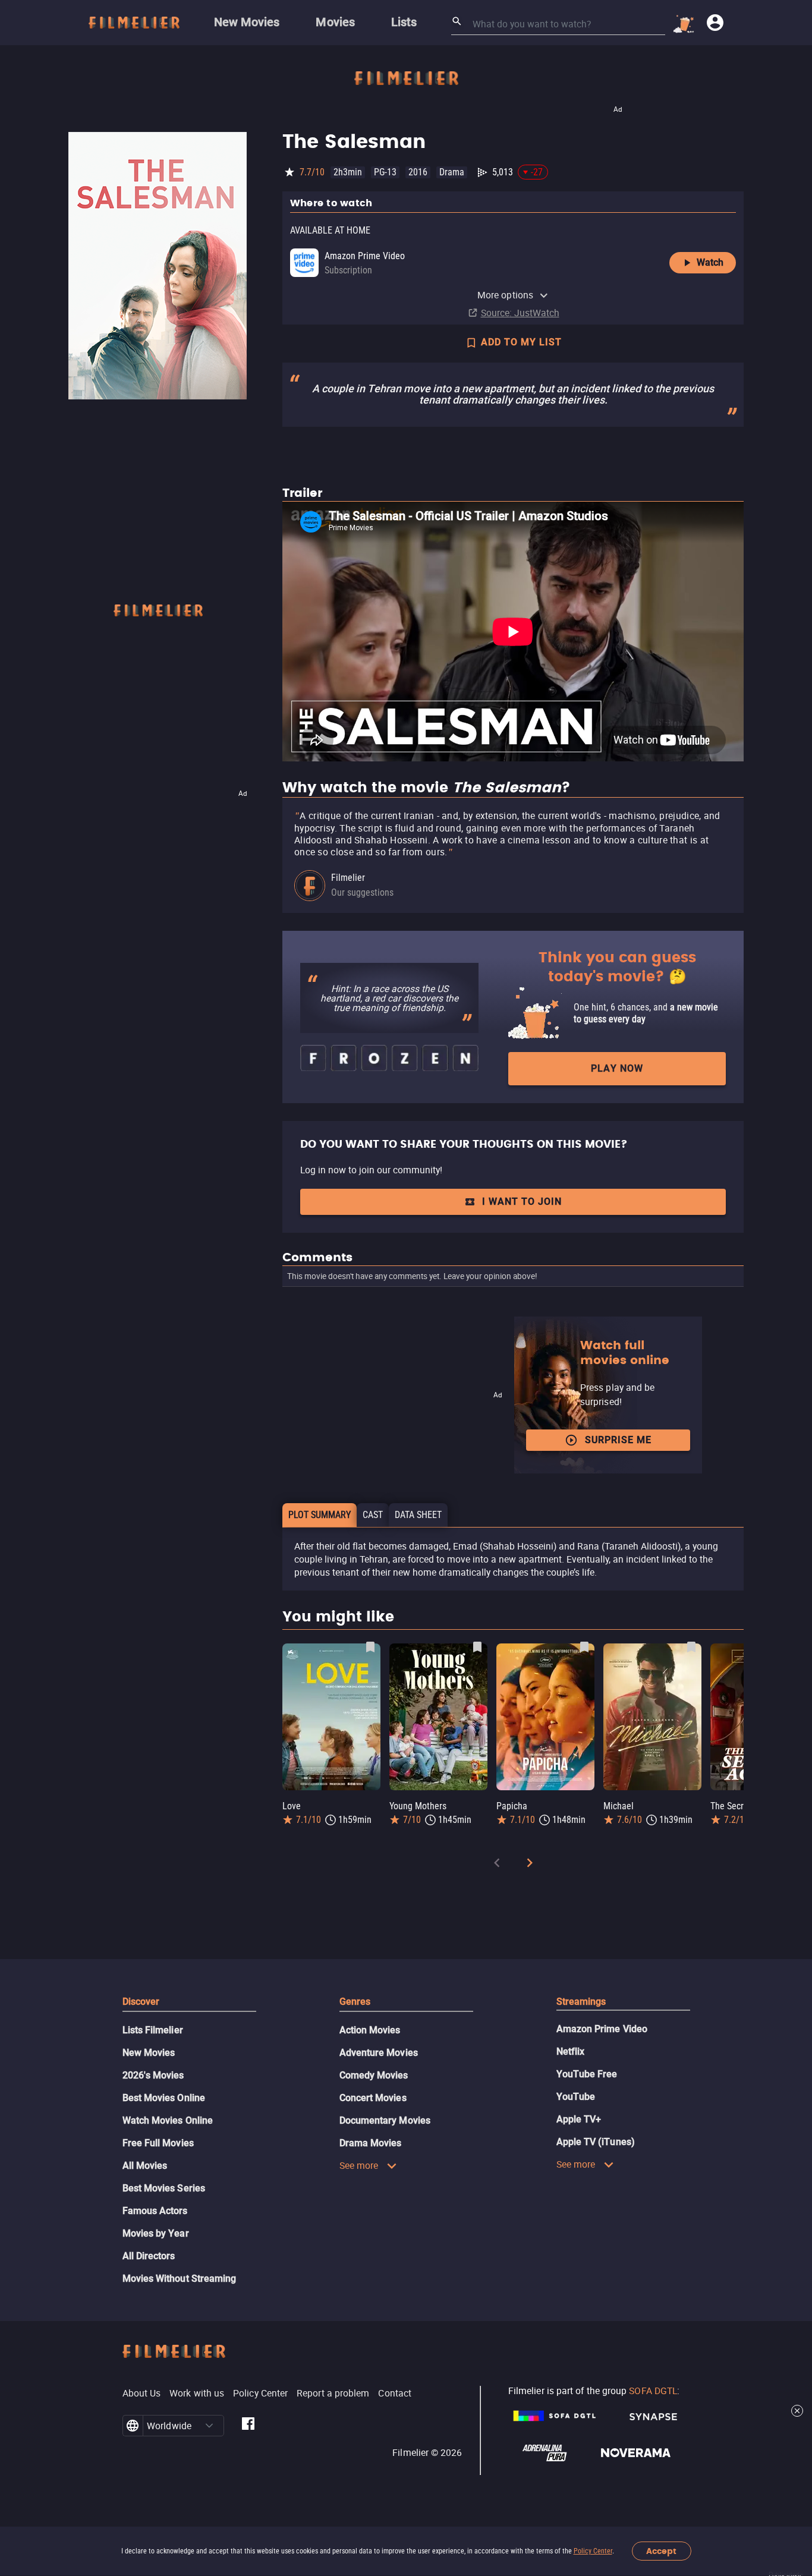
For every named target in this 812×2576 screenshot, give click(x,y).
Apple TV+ (579, 2119)
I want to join (522, 1202)
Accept (661, 2551)
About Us (142, 2393)
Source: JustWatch (520, 313)
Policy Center (593, 2551)
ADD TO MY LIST (521, 342)
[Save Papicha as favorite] (584, 1647)
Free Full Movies (158, 2143)
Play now (617, 1068)
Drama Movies (371, 2143)
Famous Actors (155, 2211)
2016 (418, 172)
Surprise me (618, 1440)
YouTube (576, 2097)
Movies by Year (156, 2233)
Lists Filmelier (153, 2030)
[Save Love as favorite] (370, 1647)
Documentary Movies (385, 2120)
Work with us (197, 2393)
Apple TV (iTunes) (596, 2142)
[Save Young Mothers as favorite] (477, 1647)
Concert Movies (373, 2098)
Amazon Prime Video (602, 2029)
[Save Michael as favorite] (691, 1647)
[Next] (530, 1865)
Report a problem (333, 2393)
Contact (395, 2393)
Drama (452, 172)
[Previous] (497, 1865)
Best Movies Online (164, 2098)
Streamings (581, 2002)
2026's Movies (153, 2075)
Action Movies (370, 2030)
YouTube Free (587, 2074)
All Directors (149, 2256)
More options (505, 295)
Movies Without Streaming (180, 2279)
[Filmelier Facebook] (248, 2426)
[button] (209, 2426)
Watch (710, 262)
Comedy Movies (374, 2075)
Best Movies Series (164, 2188)
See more (359, 2165)
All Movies (145, 2166)
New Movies (149, 2053)
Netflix (571, 2051)
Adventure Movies (379, 2053)
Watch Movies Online (168, 2120)
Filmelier (348, 878)
